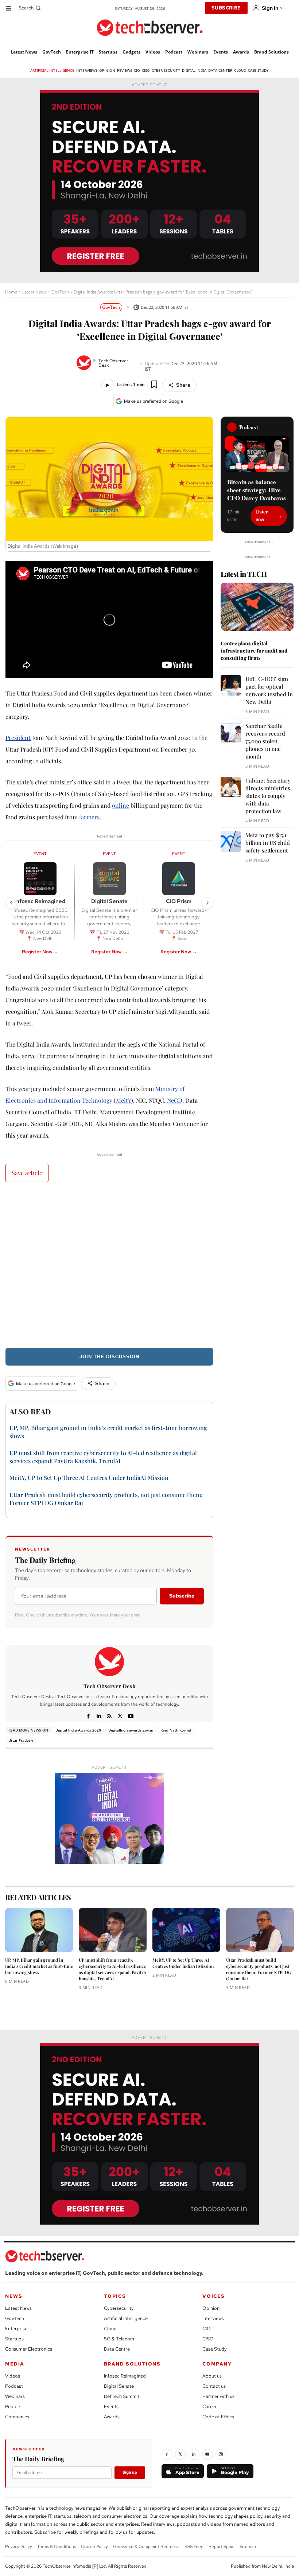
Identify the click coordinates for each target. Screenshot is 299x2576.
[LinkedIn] (194, 2454)
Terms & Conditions (57, 2547)
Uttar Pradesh (21, 1740)
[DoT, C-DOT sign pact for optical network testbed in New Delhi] (231, 685)
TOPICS (115, 2296)
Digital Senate (119, 2386)
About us (212, 2376)
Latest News (34, 292)
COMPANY (217, 2364)
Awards (112, 2417)
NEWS (14, 2296)
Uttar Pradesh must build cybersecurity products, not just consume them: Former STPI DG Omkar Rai (259, 1969)
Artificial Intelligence (126, 2318)
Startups (14, 2339)
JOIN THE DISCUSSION (109, 1357)
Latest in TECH (244, 574)
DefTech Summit (122, 2396)
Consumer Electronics (29, 2349)
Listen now (262, 516)
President (18, 738)
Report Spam (222, 2547)
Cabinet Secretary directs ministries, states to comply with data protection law (269, 796)
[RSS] (110, 1715)
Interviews (213, 2318)
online (121, 805)
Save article (27, 1173)
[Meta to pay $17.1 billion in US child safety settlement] (231, 842)
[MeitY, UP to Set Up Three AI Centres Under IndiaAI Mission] (186, 1930)
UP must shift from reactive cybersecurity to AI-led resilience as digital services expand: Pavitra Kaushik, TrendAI (103, 1457)
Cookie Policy (94, 2547)
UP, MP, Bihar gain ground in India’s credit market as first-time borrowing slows (39, 1966)
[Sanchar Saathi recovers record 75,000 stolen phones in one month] (231, 732)
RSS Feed (194, 2547)
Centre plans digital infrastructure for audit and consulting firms (254, 650)
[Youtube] (131, 1715)
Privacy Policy (19, 2547)
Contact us (214, 2386)
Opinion (211, 2308)
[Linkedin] (99, 1715)
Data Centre (117, 2349)
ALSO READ (30, 1411)
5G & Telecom (119, 2339)
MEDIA (15, 2364)
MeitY (124, 1100)
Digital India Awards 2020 (78, 1730)
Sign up (130, 2472)
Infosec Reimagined (125, 2376)
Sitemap (248, 2547)
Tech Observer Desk (113, 363)
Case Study (214, 2349)
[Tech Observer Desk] (85, 363)
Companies (17, 2417)
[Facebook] (88, 1715)
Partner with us (218, 2396)
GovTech (60, 292)
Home (11, 292)
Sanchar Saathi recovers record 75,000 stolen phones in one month (265, 741)
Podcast (14, 2386)
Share (183, 385)
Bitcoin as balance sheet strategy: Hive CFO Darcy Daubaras (257, 490)
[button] (30, 8)
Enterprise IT (19, 2329)
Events (111, 2406)
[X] (120, 1715)
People (13, 2406)
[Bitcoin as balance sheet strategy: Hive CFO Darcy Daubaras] (257, 454)
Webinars (15, 2396)
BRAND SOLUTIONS (132, 2364)
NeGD (175, 1100)
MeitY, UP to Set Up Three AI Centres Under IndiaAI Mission (89, 1478)
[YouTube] (207, 2454)
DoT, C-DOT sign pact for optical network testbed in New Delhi (269, 690)
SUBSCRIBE (226, 8)
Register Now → (40, 952)
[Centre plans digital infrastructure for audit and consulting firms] (257, 607)
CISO (208, 2339)
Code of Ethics (218, 2417)
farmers (89, 817)
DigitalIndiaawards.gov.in (131, 1730)
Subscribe (182, 1596)
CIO (207, 2329)
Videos (13, 2376)
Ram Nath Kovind (176, 1730)
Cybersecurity (119, 2308)
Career (210, 2406)
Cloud (110, 2329)
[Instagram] (221, 2454)
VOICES (214, 2296)
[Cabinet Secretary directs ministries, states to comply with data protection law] (231, 787)
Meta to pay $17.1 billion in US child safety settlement (268, 843)
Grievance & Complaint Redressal (146, 2547)
